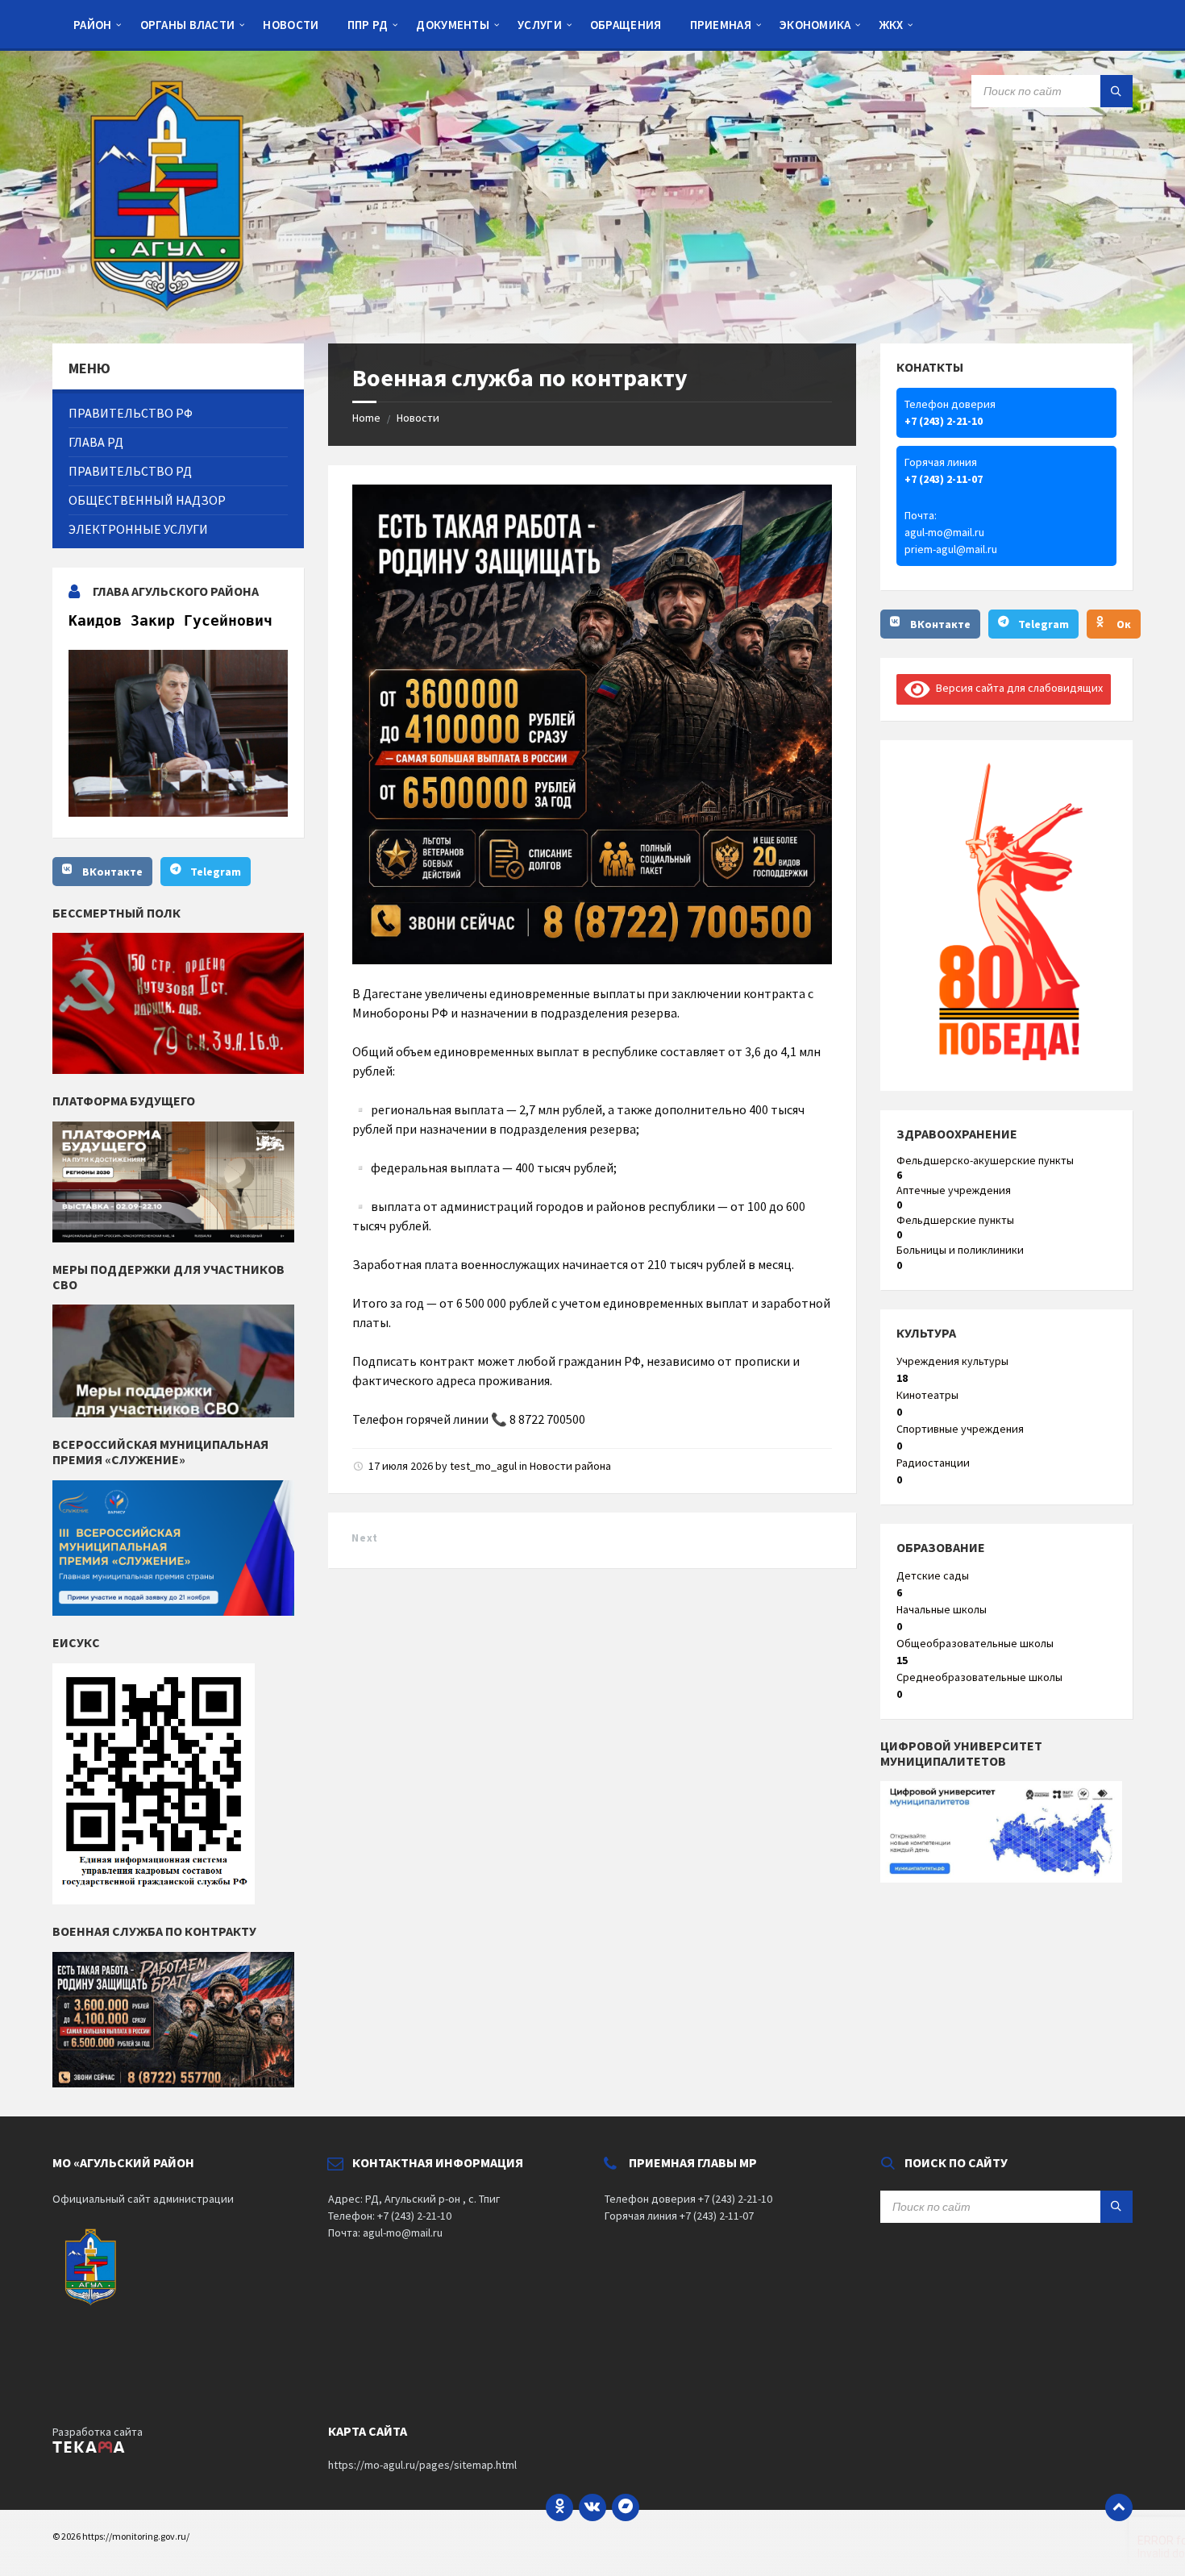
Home (366, 418)
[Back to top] (1119, 2507)
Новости (418, 418)
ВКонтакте (112, 872)
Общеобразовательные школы (975, 1643)
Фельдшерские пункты (955, 1220)
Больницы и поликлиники (960, 1250)
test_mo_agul (483, 1466)
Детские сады (933, 1575)
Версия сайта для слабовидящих (1017, 688)
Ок (1124, 624)
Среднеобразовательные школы (979, 1677)
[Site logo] (173, 312)
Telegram (216, 872)
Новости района (570, 1466)
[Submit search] (1116, 91)
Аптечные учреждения (954, 1190)
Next (364, 1538)
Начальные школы (942, 1609)
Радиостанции (933, 1463)
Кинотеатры (927, 1395)
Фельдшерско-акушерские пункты (985, 1160)
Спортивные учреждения (960, 1429)
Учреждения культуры (952, 1361)
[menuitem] (93, 24)
